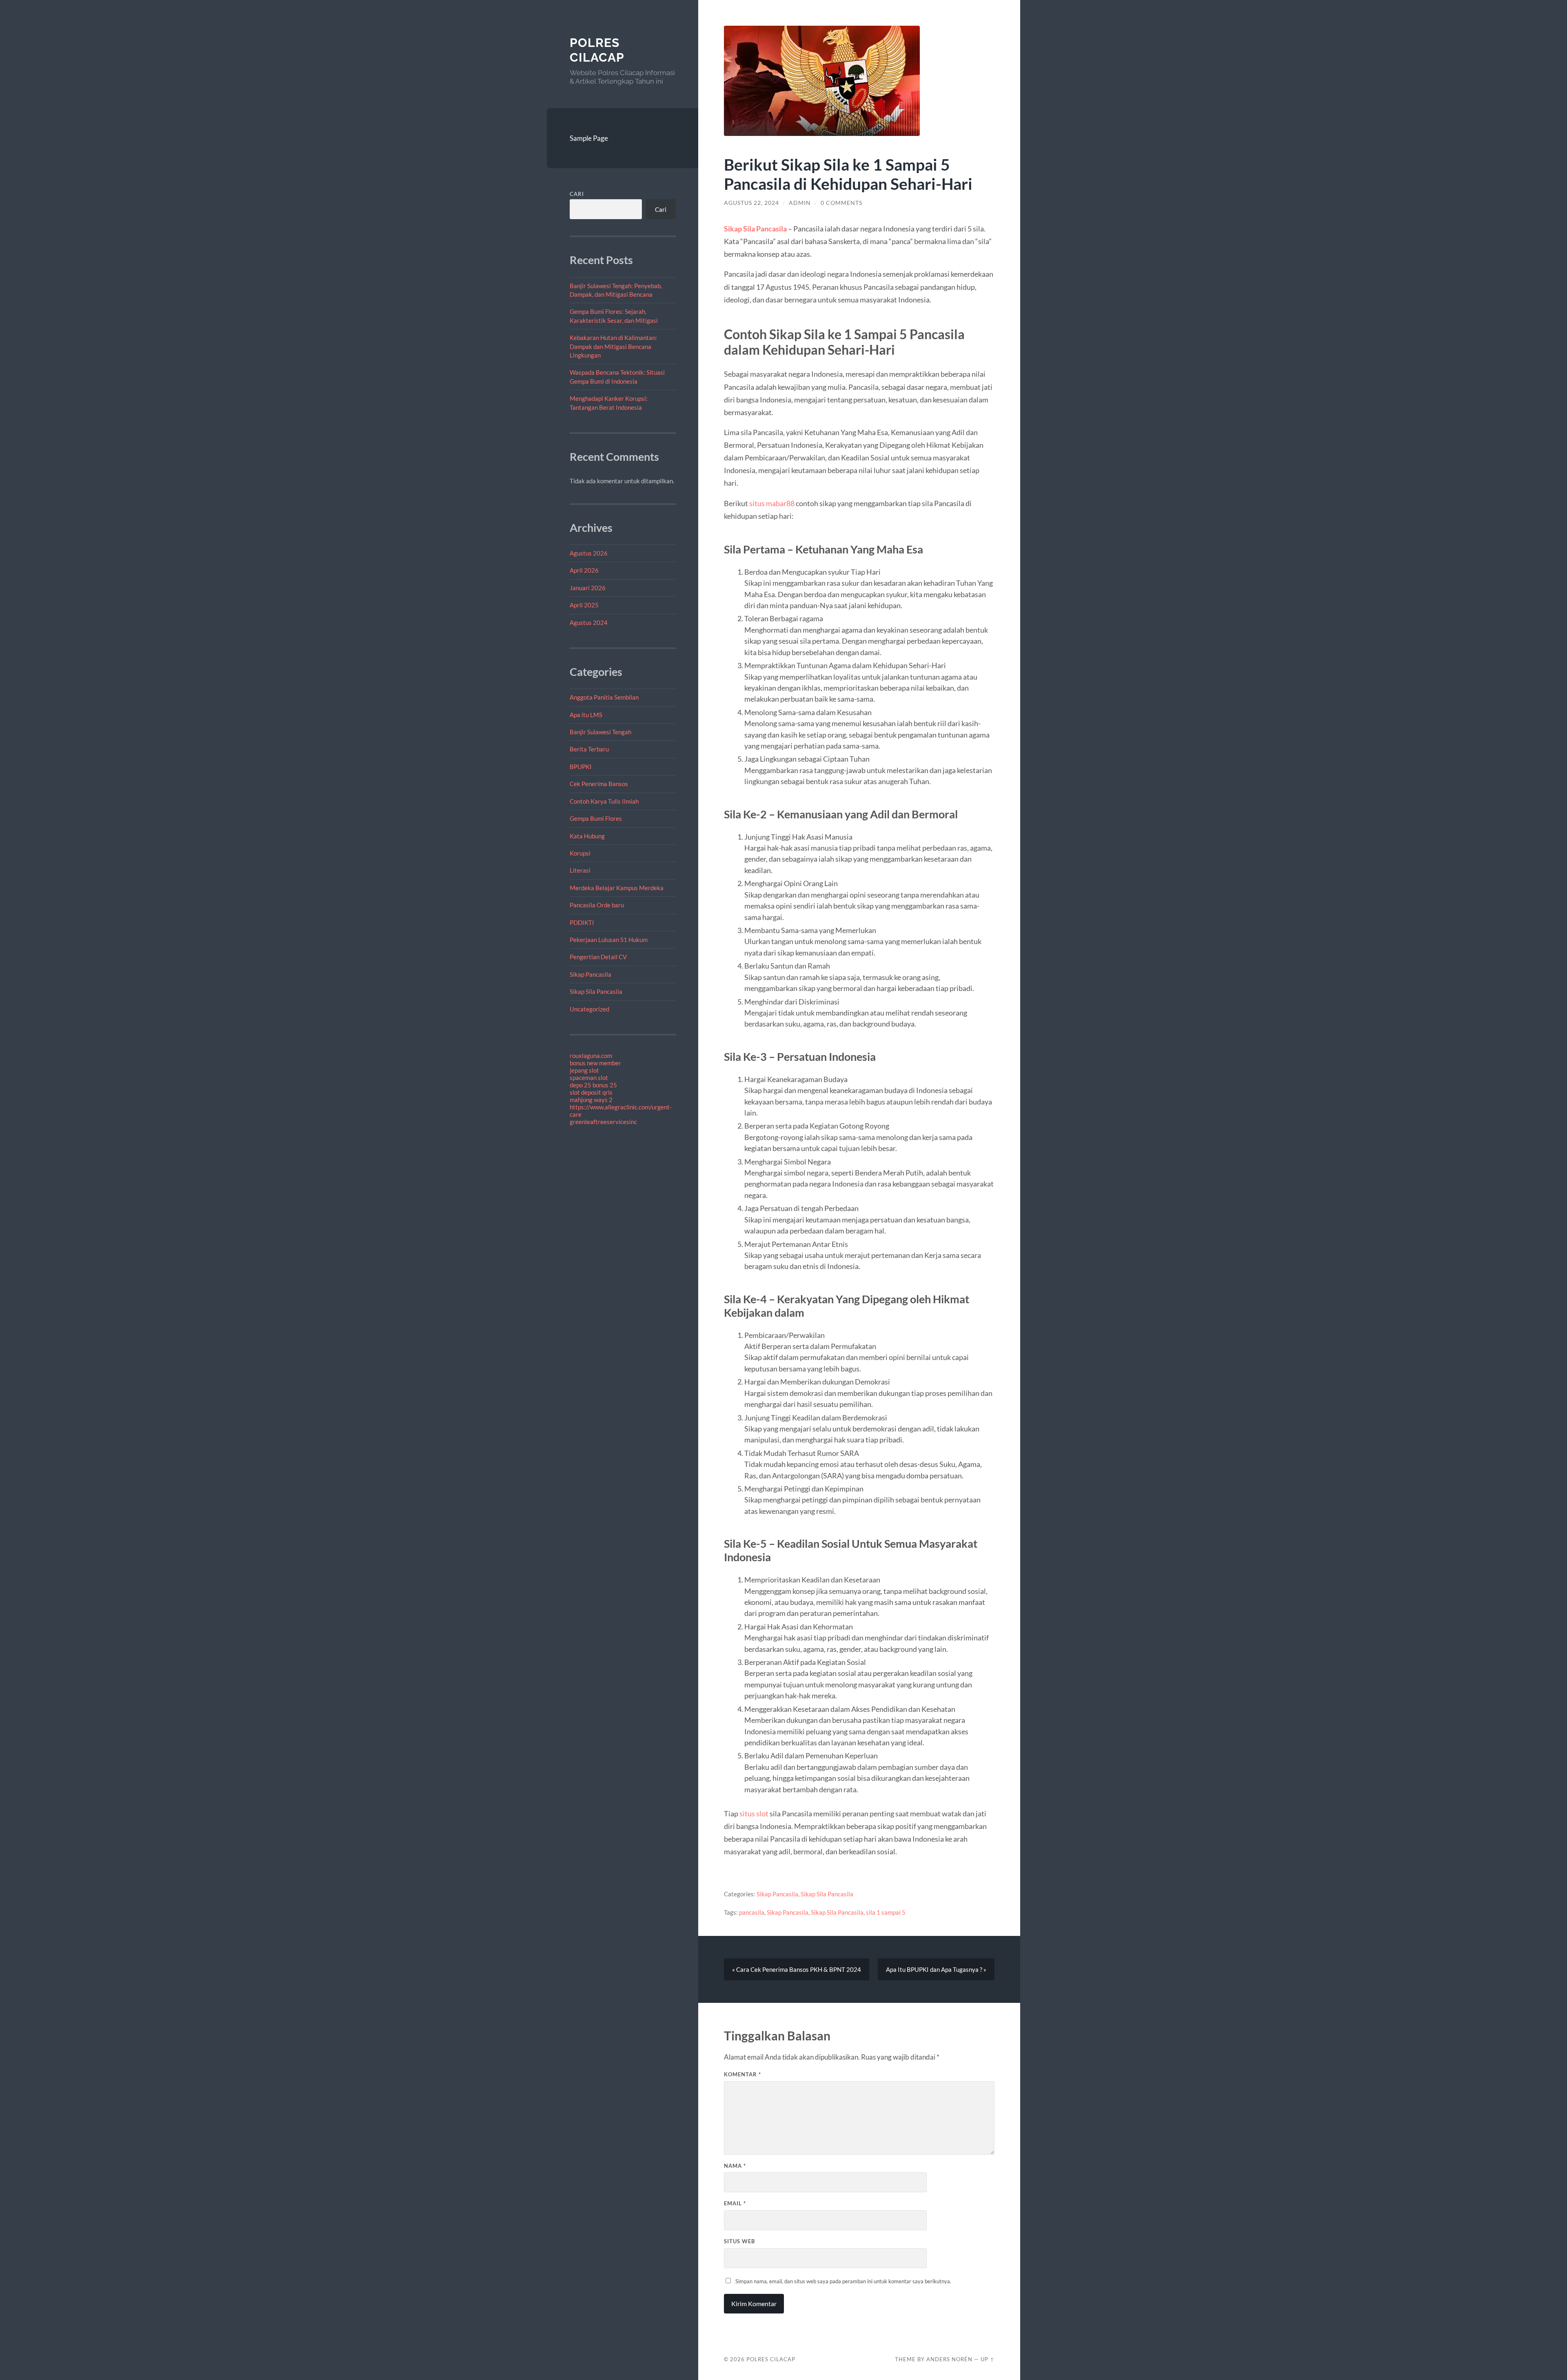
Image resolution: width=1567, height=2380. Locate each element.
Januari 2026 (588, 588)
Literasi (580, 870)
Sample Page (589, 138)
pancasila (752, 1912)
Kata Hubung (587, 836)
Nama (735, 2166)
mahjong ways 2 (591, 1100)
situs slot (754, 1813)
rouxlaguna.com (591, 1056)
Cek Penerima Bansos (599, 784)
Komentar (742, 2074)
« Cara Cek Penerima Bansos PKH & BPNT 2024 (797, 1969)
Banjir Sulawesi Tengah (600, 732)
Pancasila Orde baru (597, 905)
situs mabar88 (772, 503)
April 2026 (584, 570)
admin (800, 203)
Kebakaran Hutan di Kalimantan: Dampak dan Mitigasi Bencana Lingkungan (613, 346)
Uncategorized (589, 1009)
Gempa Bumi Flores (596, 818)
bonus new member (595, 1063)
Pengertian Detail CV (598, 957)
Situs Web (739, 2241)
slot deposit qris (591, 1092)
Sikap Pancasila (590, 974)
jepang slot (584, 1070)
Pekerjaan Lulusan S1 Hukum (609, 940)
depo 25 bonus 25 (593, 1085)
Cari (577, 194)
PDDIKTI (582, 922)
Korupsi (580, 853)
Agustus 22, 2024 (751, 203)
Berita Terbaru (589, 749)
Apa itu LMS (586, 715)
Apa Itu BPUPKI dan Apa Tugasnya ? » (936, 1969)
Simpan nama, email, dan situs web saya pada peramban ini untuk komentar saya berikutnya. (843, 2281)
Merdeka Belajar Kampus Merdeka (617, 888)
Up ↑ (988, 2359)
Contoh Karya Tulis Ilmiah (604, 801)
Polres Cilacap (597, 50)
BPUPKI (581, 767)
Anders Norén (949, 2359)
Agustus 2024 (589, 622)
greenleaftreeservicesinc (603, 1122)
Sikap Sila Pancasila (596, 991)
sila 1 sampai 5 (886, 1912)
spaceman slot (589, 1078)
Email (735, 2203)
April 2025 (584, 605)
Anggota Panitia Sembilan (604, 697)
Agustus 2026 (589, 553)
